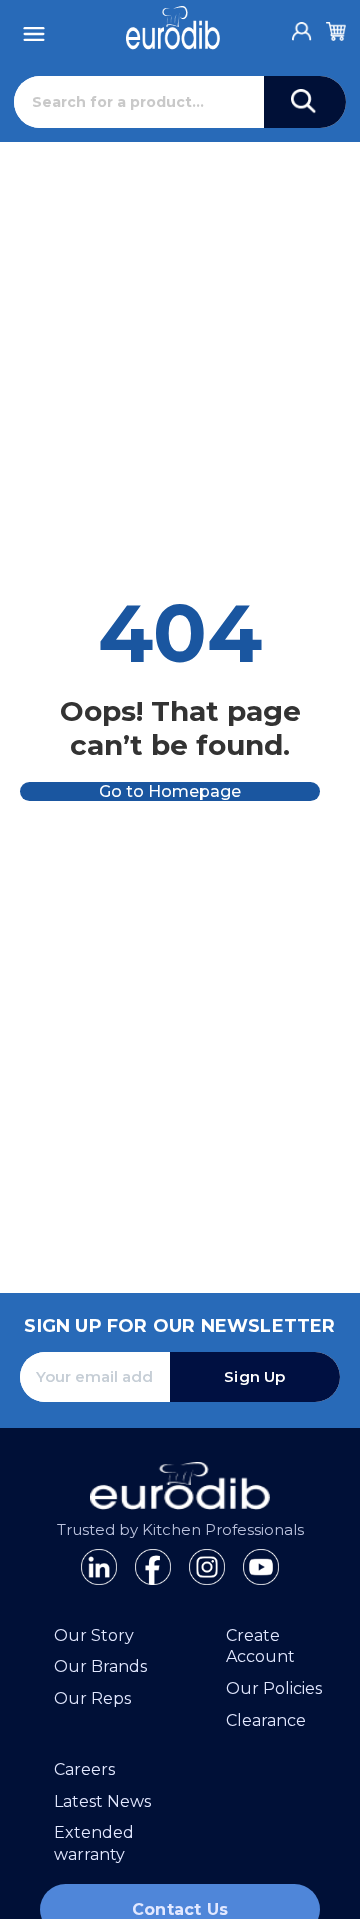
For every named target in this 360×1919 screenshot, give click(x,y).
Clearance (266, 1720)
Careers (84, 1769)
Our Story (94, 1635)
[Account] (302, 26)
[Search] (305, 102)
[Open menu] (34, 28)
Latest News (102, 1801)
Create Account (260, 1646)
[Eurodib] (172, 28)
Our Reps (92, 1698)
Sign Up (254, 1376)
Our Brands (100, 1666)
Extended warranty (94, 1843)
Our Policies (274, 1688)
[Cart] (336, 28)
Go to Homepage (170, 791)
